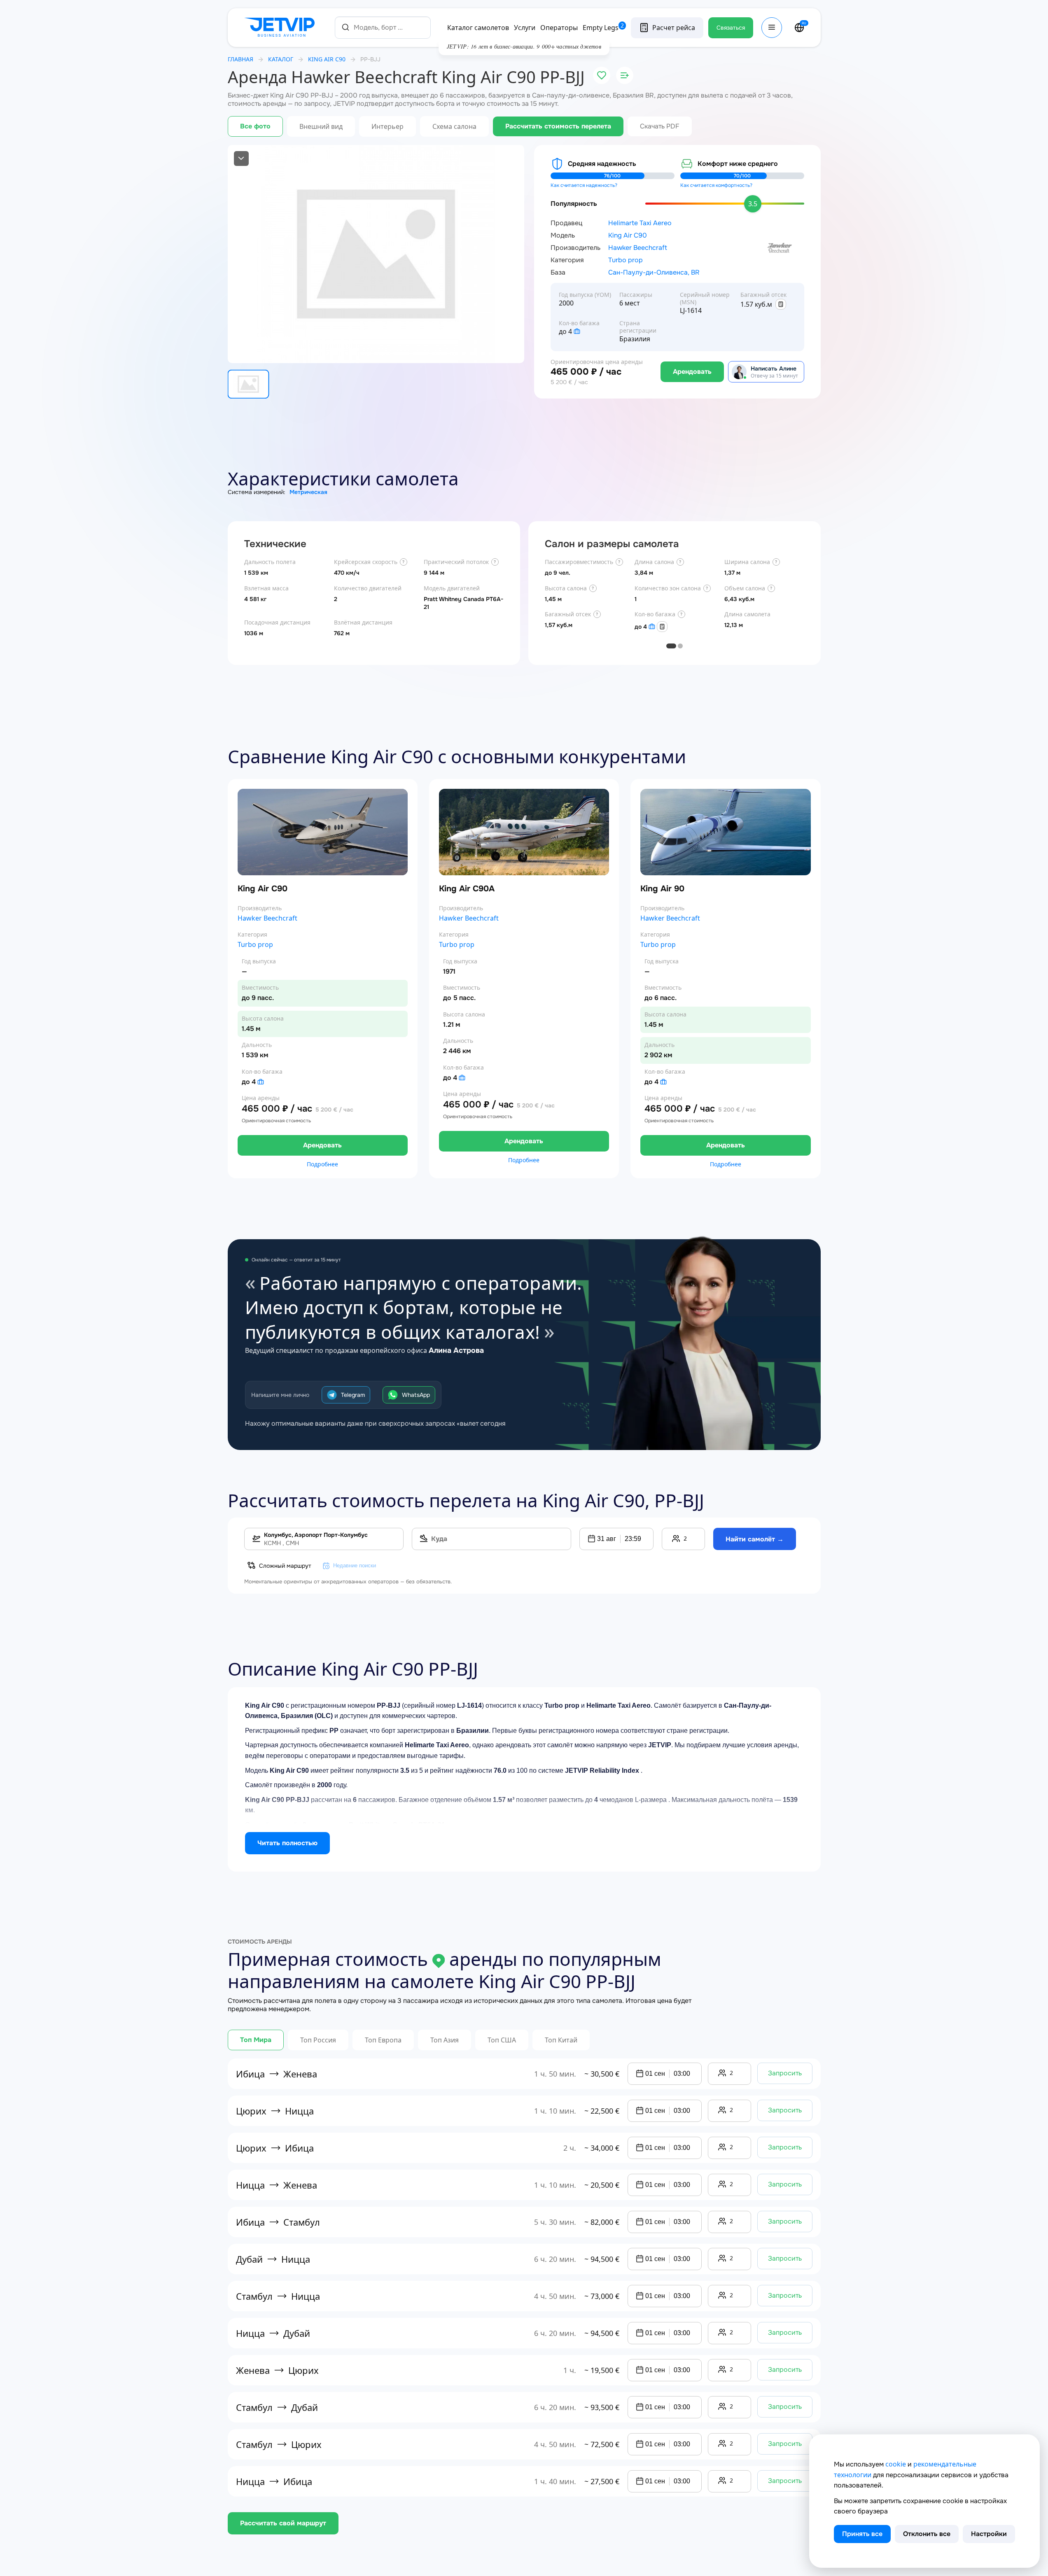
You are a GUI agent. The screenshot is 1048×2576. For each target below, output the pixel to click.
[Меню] (772, 28)
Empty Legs (603, 28)
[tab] (671, 646)
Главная (240, 59)
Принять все (862, 2534)
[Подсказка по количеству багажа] (577, 331)
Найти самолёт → (755, 1539)
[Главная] (281, 28)
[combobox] (383, 27)
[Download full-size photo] (241, 159)
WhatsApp (416, 1395)
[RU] (799, 28)
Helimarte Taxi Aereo (640, 223)
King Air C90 (628, 235)
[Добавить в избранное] (602, 75)
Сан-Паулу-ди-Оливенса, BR (654, 273)
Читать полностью (287, 1843)
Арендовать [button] (322, 1145)
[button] (616, 1539)
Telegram (353, 1395)
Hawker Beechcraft (638, 248)
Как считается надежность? (584, 185)
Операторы (559, 28)
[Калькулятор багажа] (781, 304)
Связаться (731, 28)
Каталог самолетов (478, 28)
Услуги (525, 28)
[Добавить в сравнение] (625, 75)
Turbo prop (626, 260)
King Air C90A (467, 889)
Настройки (989, 2534)
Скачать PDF (660, 126)
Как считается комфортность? (716, 185)
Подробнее (322, 1164)
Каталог (281, 59)
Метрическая (308, 492)
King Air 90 (662, 889)
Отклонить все (927, 2534)
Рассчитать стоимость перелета (558, 126)
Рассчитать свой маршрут (283, 2523)
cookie (896, 2464)
